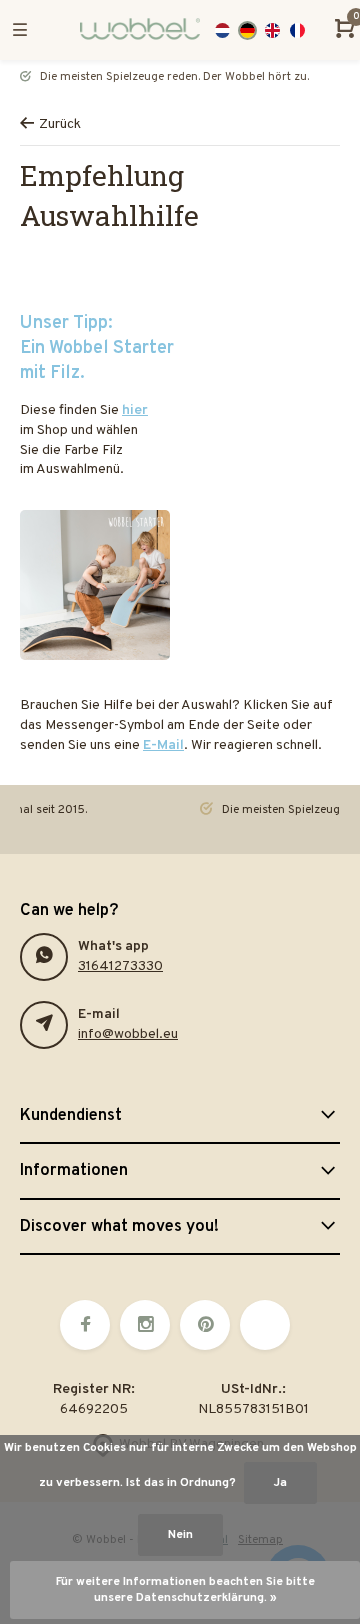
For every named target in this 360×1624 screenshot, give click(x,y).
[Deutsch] (247, 30)
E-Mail (163, 745)
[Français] (297, 30)
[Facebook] (85, 1325)
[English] (272, 30)
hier (135, 410)
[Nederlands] (222, 30)
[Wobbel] (130, 30)
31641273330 (120, 966)
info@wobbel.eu (128, 1034)
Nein (180, 1535)
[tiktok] (265, 1325)
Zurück (60, 124)
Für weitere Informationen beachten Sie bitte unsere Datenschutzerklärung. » (185, 1590)
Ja (280, 1483)
